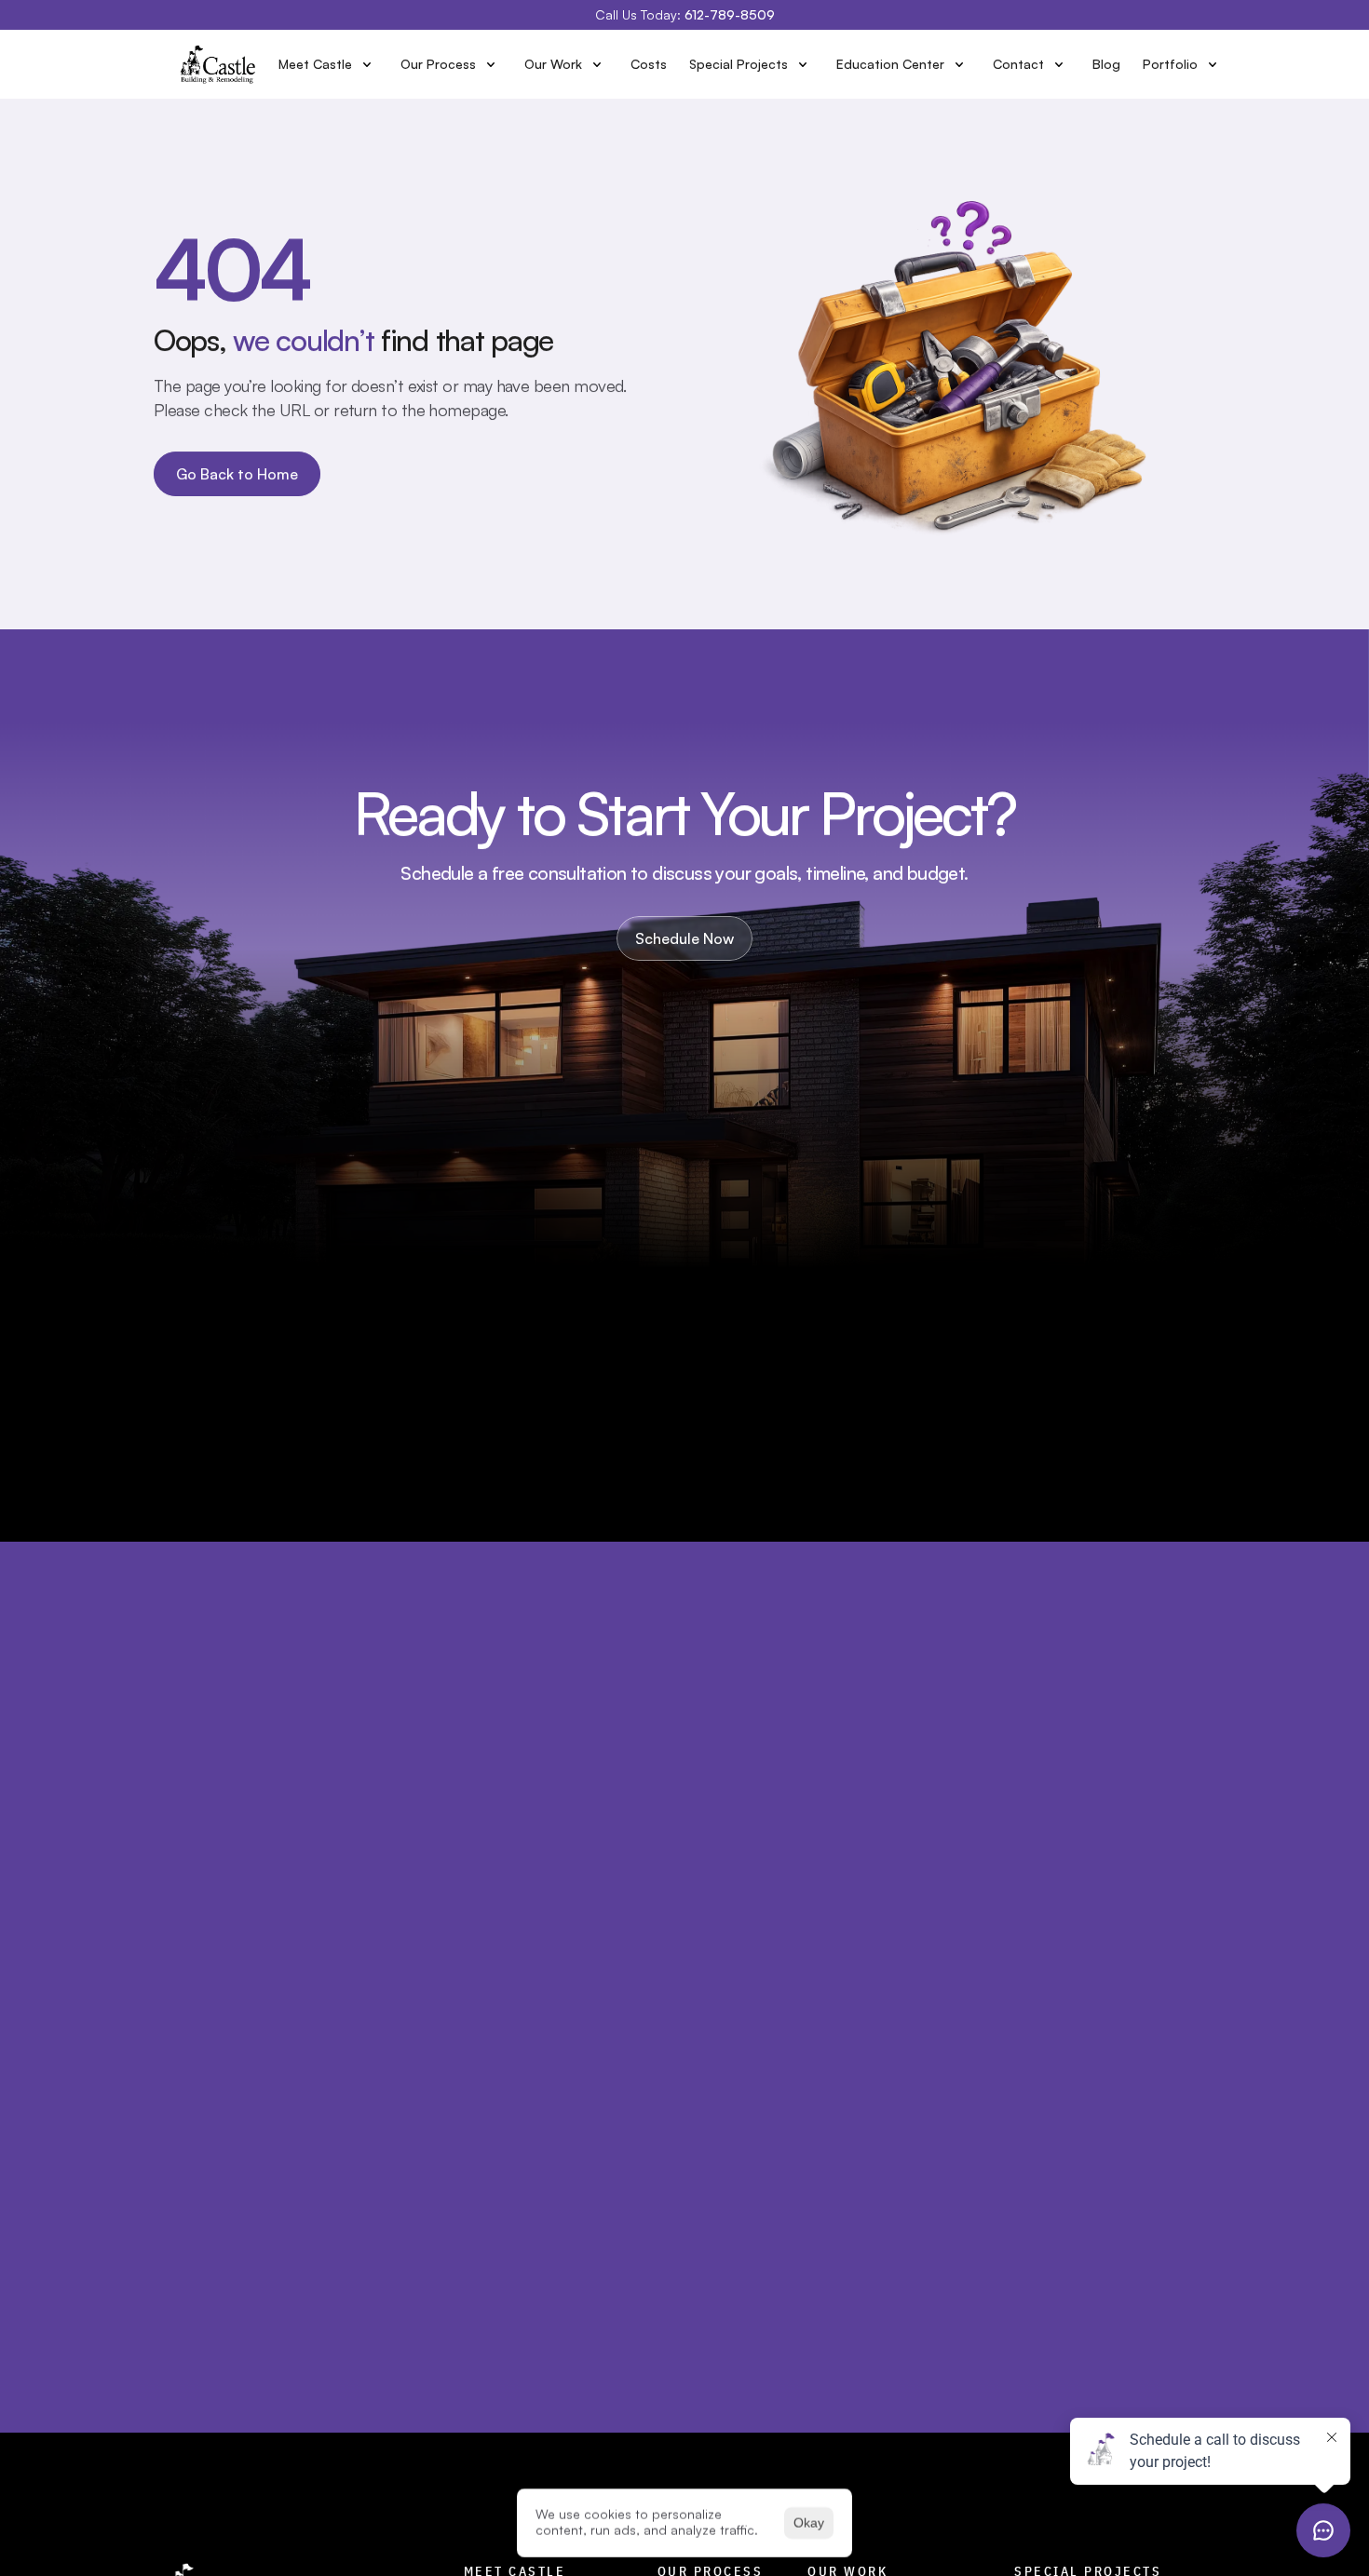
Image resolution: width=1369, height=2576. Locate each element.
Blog (1106, 64)
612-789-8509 (730, 14)
